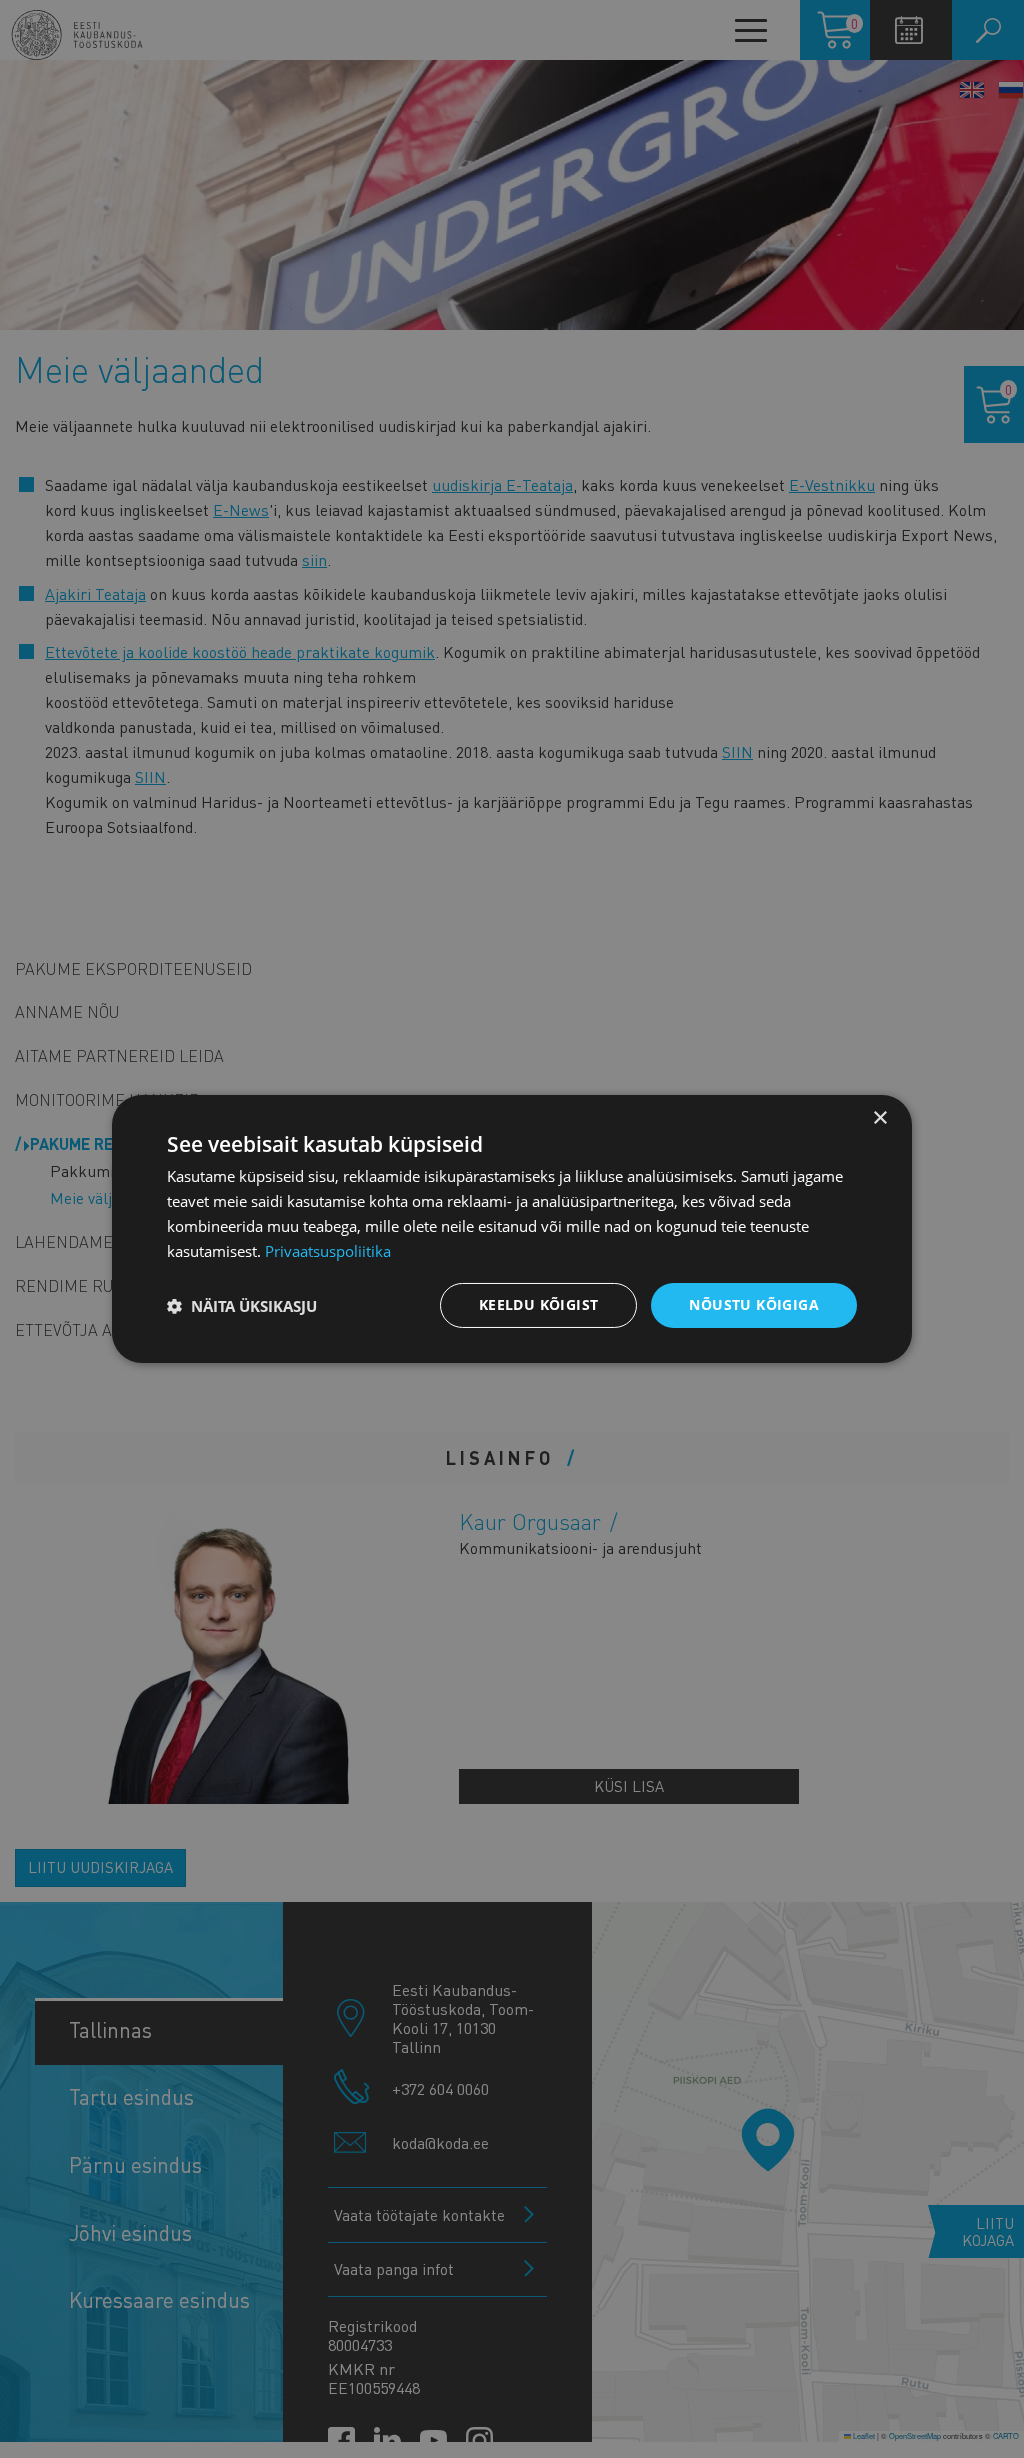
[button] (242, 1306)
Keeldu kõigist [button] (539, 1304)
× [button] (879, 1118)
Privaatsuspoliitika (328, 1251)
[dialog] (512, 1229)
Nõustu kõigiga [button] (754, 1304)
